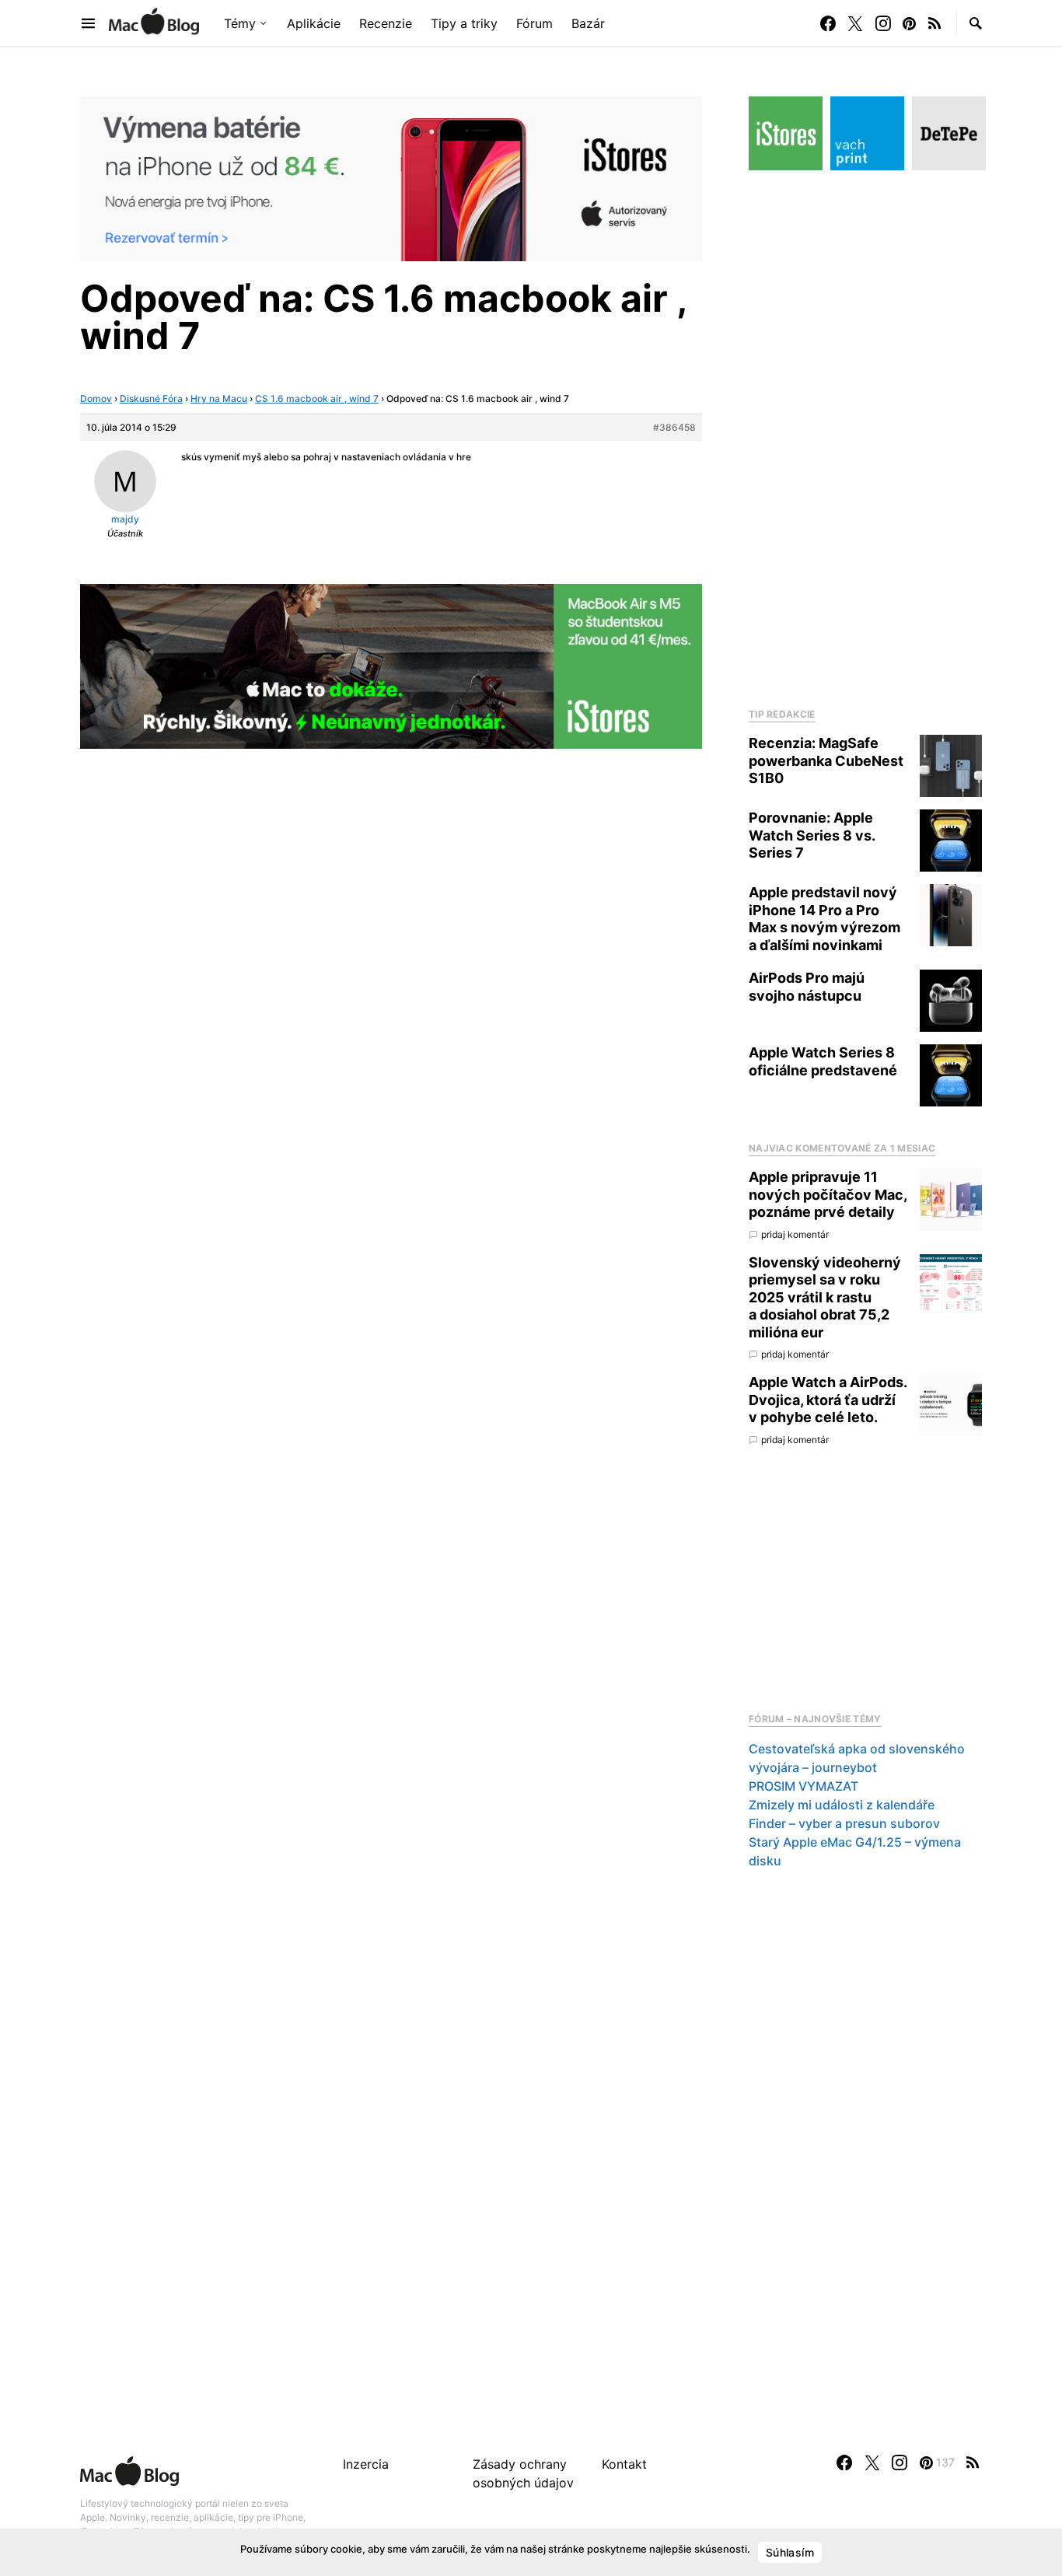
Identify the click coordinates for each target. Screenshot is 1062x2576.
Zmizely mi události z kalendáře (842, 1805)
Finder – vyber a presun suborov (844, 1823)
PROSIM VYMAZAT (803, 1786)
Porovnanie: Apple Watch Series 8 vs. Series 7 (812, 835)
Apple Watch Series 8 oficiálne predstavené (823, 1061)
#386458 (674, 427)
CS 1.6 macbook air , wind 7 (317, 398)
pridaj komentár (795, 1234)
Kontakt (624, 2464)
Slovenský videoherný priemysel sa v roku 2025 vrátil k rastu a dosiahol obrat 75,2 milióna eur (825, 1297)
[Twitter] (855, 23)
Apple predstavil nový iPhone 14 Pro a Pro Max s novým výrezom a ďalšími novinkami (824, 919)
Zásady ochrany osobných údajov (523, 2473)
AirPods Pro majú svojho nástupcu (807, 987)
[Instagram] (883, 23)
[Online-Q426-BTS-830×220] (391, 665)
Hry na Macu (219, 398)
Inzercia (366, 2464)
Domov (96, 398)
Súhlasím (790, 2552)
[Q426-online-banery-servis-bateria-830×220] (391, 177)
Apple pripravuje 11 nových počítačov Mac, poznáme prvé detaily (828, 1194)
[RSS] (934, 23)
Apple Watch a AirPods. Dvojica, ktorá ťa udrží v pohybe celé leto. (828, 1400)
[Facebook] (828, 23)
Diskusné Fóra (151, 398)
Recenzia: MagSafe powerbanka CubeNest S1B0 (826, 760)
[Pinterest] (909, 23)
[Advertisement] (865, 435)
